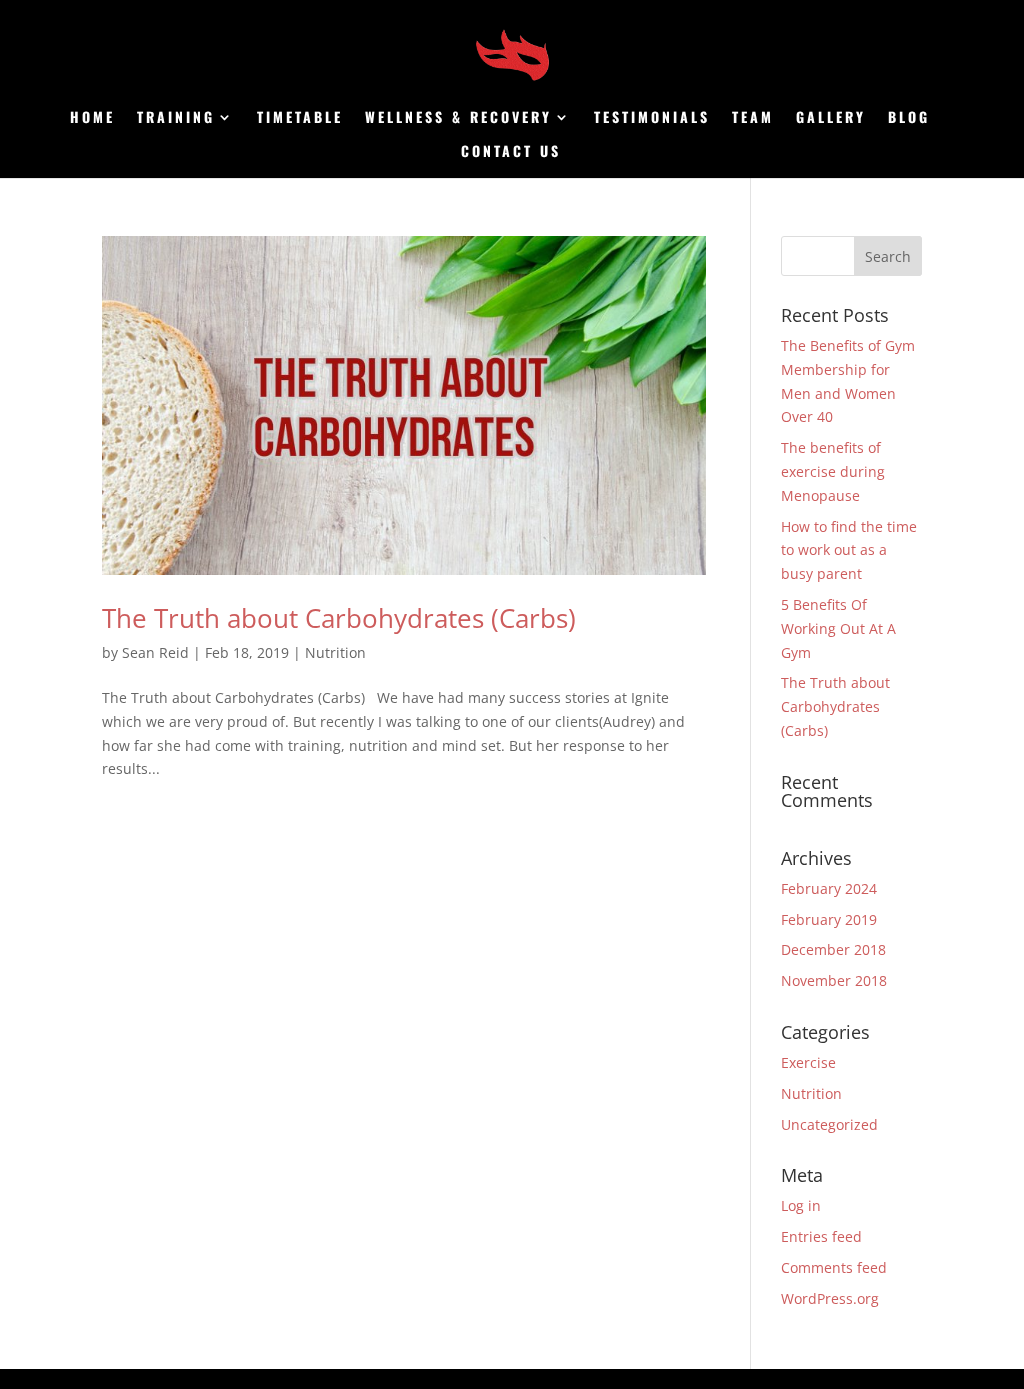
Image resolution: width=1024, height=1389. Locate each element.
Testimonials (652, 118)
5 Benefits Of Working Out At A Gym (838, 628)
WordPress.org (830, 1298)
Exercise (808, 1062)
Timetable (300, 118)
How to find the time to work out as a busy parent (849, 550)
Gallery (831, 118)
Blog (909, 118)
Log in (801, 1205)
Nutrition (335, 652)
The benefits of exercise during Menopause (833, 471)
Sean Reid (155, 652)
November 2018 (834, 980)
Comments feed (834, 1267)
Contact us (511, 152)
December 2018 (833, 949)
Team (753, 118)
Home (92, 118)
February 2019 (829, 919)
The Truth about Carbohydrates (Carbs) (339, 618)
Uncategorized (829, 1124)
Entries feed (821, 1236)
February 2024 (829, 888)
